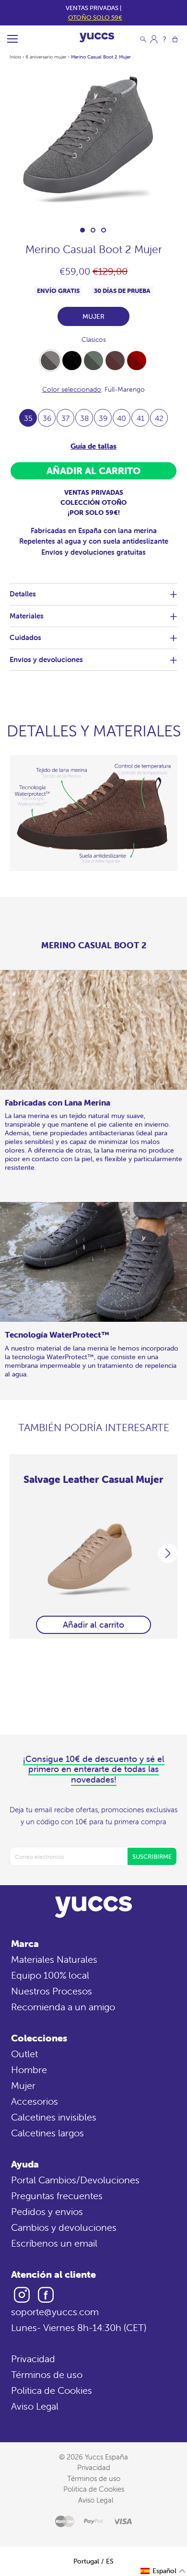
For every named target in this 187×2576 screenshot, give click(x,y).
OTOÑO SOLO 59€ (95, 17)
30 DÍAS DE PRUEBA (122, 291)
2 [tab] (93, 230)
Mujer (23, 2085)
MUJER (93, 316)
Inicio (15, 57)
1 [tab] (82, 230)
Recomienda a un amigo (63, 2007)
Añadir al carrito (93, 1625)
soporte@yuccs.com (55, 2312)
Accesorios (35, 2101)
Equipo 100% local (50, 1975)
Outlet (24, 2054)
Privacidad (33, 2359)
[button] (163, 2571)
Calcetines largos (47, 2133)
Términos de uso (47, 2374)
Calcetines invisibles (54, 2117)
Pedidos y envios (47, 2211)
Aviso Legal (35, 2406)
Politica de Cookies (52, 2390)
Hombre (29, 2069)
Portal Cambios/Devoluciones (75, 2180)
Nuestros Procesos (52, 1991)
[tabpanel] (93, 143)
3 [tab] (104, 230)
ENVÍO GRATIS (58, 291)
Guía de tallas (93, 446)
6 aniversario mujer (46, 57)
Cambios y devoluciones (64, 2227)
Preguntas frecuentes (57, 2196)
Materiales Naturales (54, 1959)
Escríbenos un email (54, 2243)
